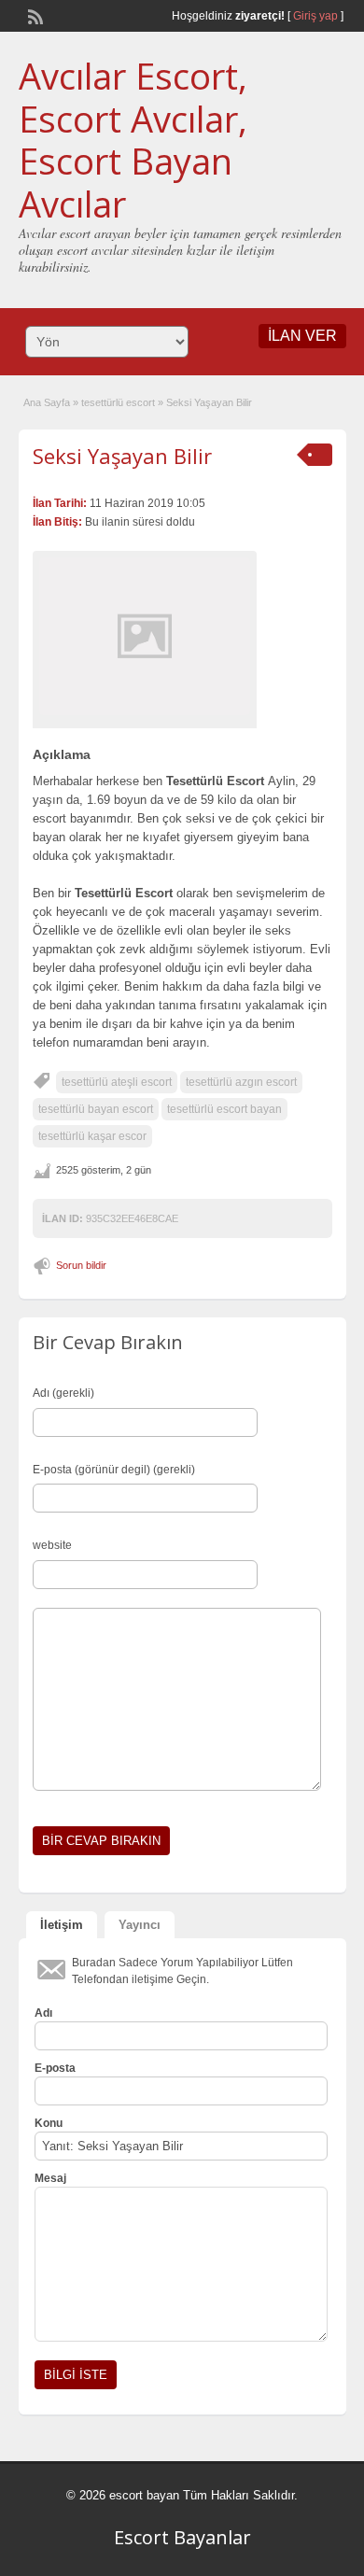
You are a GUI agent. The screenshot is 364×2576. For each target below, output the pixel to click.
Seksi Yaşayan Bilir (122, 456)
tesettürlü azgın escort (241, 1082)
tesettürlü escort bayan (224, 1109)
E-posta (55, 2068)
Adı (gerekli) (63, 1393)
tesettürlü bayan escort (96, 1109)
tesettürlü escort (118, 402)
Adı (43, 2013)
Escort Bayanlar (182, 2537)
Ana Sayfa (47, 402)
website (52, 1545)
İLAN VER (302, 336)
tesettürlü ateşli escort (117, 1082)
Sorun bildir (81, 1265)
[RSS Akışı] (34, 15)
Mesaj (50, 2178)
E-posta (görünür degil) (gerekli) (114, 1470)
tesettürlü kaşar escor (92, 1136)
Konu (49, 2123)
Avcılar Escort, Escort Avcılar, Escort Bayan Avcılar (133, 140)
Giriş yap (315, 16)
